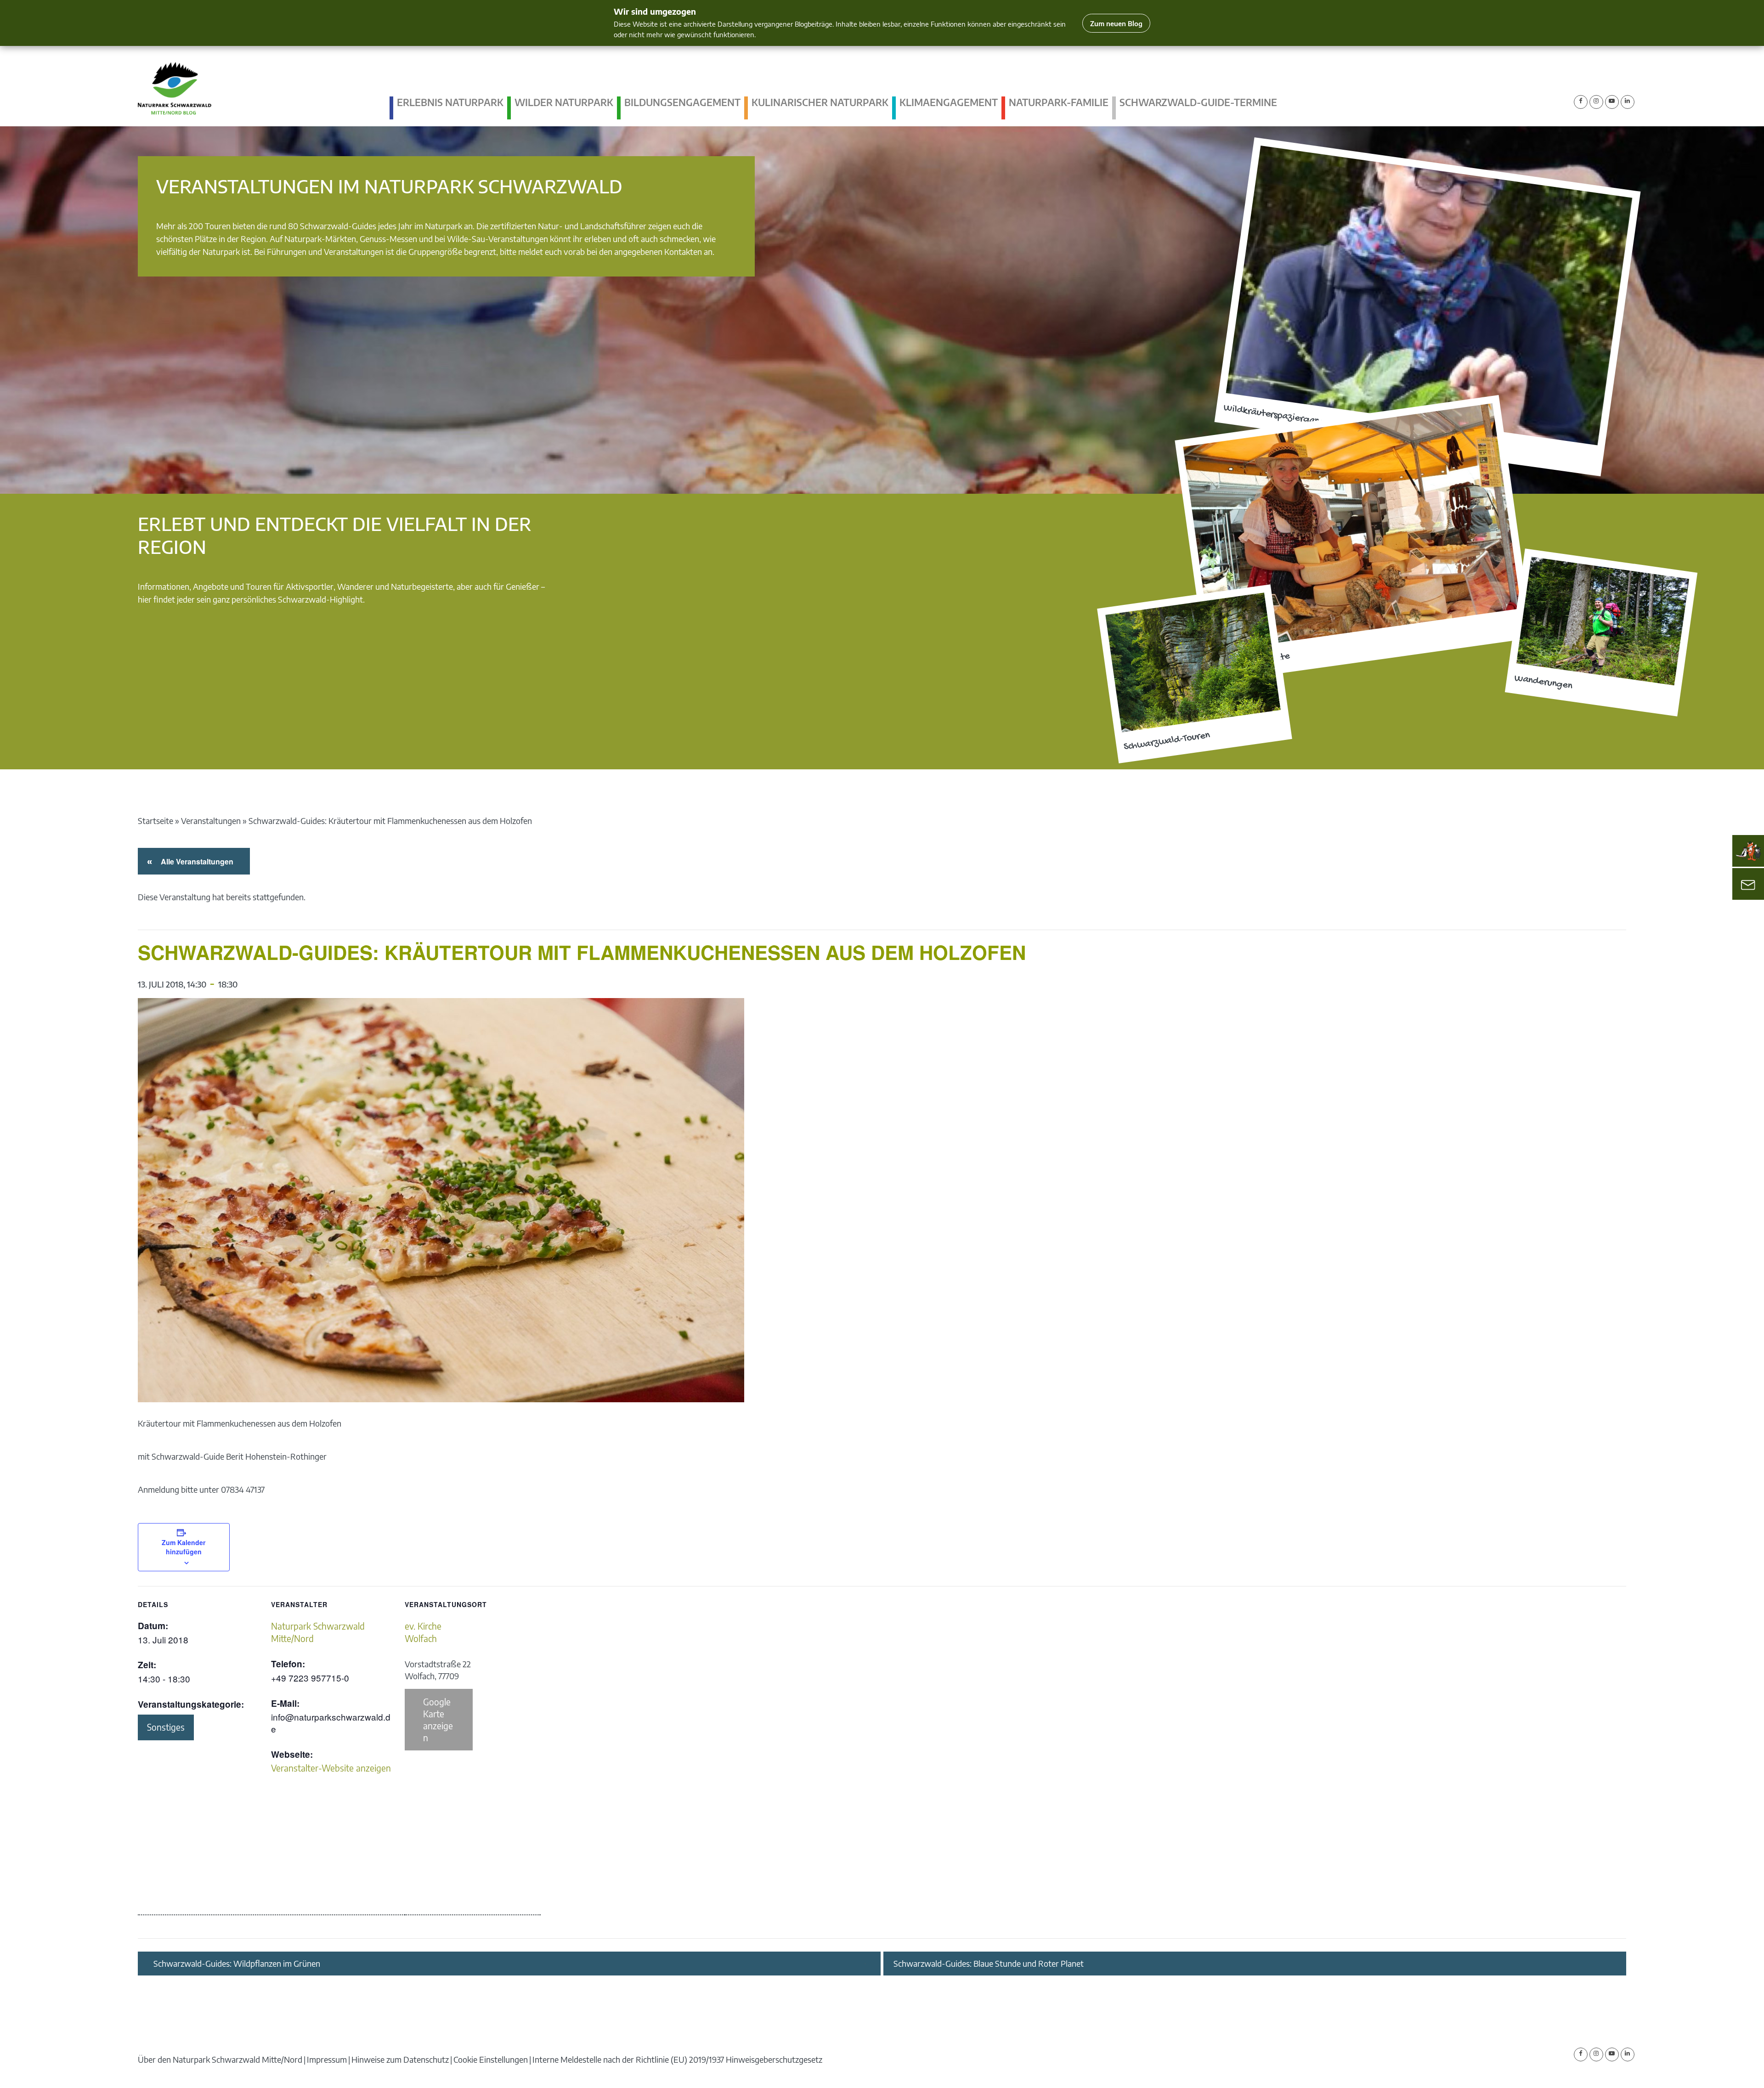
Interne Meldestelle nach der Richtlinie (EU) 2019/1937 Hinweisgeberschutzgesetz (677, 2059)
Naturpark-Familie (1059, 102)
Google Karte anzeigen (438, 1720)
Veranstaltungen (211, 821)
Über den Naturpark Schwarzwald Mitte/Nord (220, 2059)
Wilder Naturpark (564, 102)
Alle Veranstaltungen (195, 861)
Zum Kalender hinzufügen (184, 1547)
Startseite (155, 821)
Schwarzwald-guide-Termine (1198, 102)
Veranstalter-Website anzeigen (331, 1768)
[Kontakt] (1748, 884)
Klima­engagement (949, 102)
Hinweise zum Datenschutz (400, 2059)
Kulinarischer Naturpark (820, 102)
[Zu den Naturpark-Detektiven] (1748, 851)
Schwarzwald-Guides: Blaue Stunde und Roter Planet (989, 1964)
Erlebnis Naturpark (450, 102)
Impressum (327, 2059)
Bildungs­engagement (682, 102)
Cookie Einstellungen (491, 2059)
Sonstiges (166, 1727)
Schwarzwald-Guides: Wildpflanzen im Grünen (237, 1964)
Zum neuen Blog (1116, 23)
